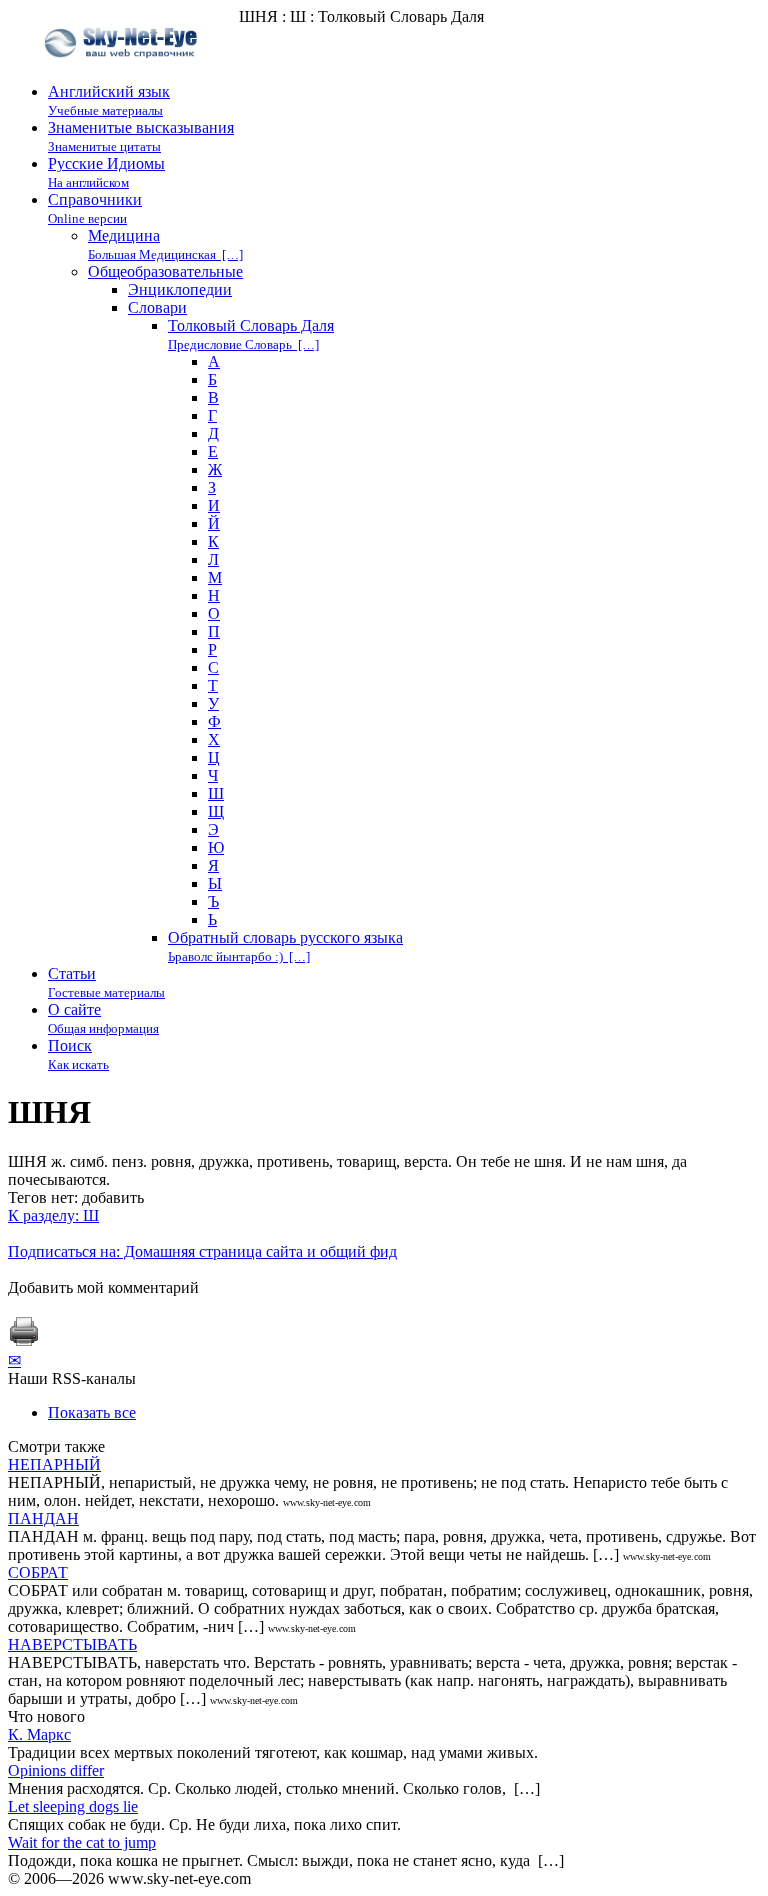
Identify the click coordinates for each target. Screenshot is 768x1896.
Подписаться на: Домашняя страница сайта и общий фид (202, 1251)
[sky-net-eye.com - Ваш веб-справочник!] (123, 73)
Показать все (92, 1412)
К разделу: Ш (53, 1215)
